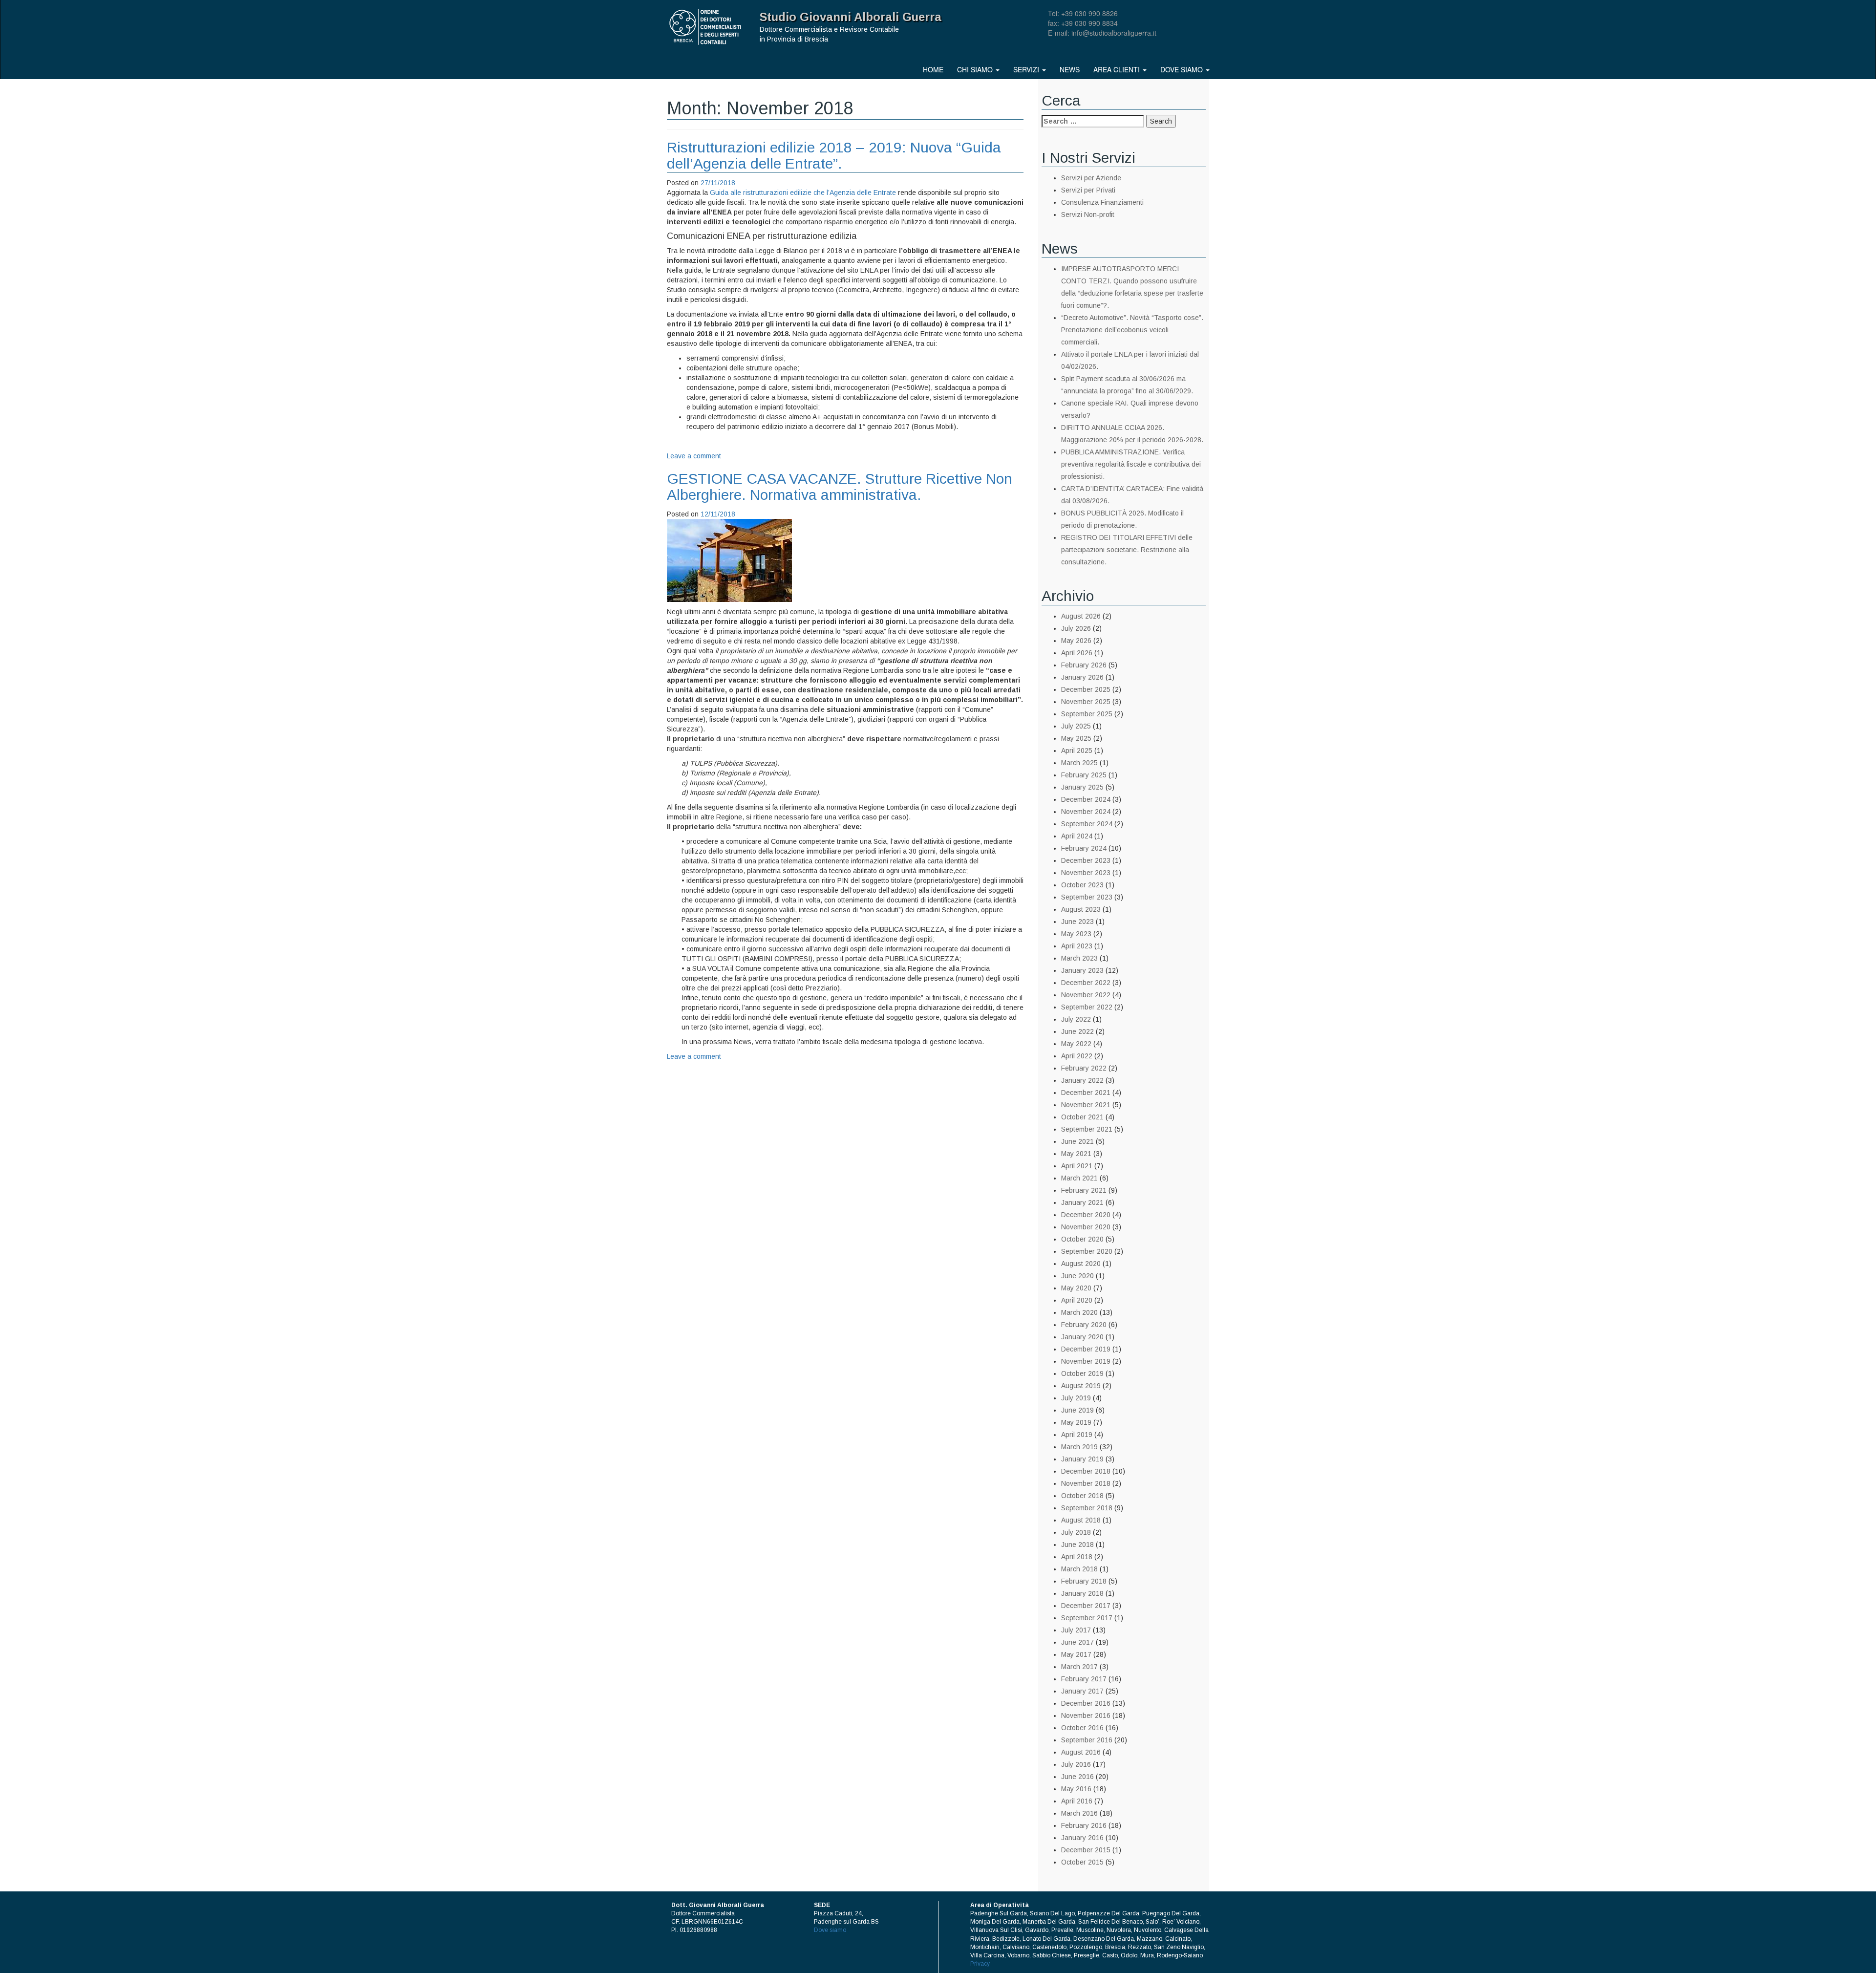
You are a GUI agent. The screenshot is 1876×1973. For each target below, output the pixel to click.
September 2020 (1087, 1251)
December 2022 (1086, 983)
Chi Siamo (976, 69)
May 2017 (1076, 1654)
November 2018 (1086, 1483)
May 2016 (1076, 1789)
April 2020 (1077, 1300)
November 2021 (1086, 1105)
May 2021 (1076, 1154)
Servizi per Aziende (1091, 178)
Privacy (980, 1964)
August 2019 (1081, 1386)
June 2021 (1077, 1141)
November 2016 (1086, 1716)
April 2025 (1077, 751)
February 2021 (1084, 1190)
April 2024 (1077, 836)
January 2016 (1082, 1838)
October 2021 (1082, 1117)
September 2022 (1087, 1007)
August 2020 (1081, 1264)
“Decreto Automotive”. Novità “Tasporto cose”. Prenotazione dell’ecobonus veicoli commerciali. (1132, 330)
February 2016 (1084, 1825)
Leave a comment (694, 456)
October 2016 (1082, 1728)
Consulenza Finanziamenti (1102, 202)
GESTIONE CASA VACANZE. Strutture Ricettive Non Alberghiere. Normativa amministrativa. (840, 487)
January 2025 (1082, 787)
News (1070, 69)
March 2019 (1079, 1447)
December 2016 (1086, 1703)
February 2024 (1084, 848)
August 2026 (1081, 616)
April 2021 (1077, 1166)
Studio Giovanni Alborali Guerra (851, 17)
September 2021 (1087, 1129)
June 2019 (1077, 1410)
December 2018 (1086, 1471)
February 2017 (1084, 1679)
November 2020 (1086, 1227)
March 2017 (1079, 1667)
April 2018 (1077, 1557)
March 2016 (1079, 1813)
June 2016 (1077, 1777)
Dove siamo (1183, 69)
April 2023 (1077, 946)
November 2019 (1086, 1361)
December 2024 (1086, 799)
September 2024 (1087, 824)
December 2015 (1086, 1850)
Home (933, 69)
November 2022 (1086, 995)
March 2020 (1079, 1312)
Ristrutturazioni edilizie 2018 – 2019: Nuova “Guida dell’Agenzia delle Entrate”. (834, 155)
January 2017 (1082, 1691)
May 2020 (1076, 1288)
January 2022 (1082, 1080)
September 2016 (1087, 1740)
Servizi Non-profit (1088, 214)
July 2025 (1076, 726)
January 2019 (1082, 1459)
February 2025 (1084, 775)
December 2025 (1086, 689)
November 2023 (1086, 873)
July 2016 (1076, 1764)
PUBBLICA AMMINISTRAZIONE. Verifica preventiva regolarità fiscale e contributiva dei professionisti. (1131, 464)
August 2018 (1081, 1520)
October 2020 (1082, 1239)
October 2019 (1082, 1373)
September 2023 (1087, 897)
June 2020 (1077, 1276)
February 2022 (1084, 1068)
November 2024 (1086, 812)
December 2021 (1086, 1093)
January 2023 (1082, 970)
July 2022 (1076, 1019)
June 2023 (1077, 922)
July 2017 (1076, 1630)
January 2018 (1082, 1593)
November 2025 (1086, 702)
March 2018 (1079, 1569)
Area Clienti (1118, 69)
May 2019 (1076, 1422)
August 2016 (1081, 1752)
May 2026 (1076, 641)
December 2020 (1086, 1215)
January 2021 (1082, 1202)
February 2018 (1084, 1581)
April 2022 (1077, 1056)
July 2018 (1076, 1532)
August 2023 (1081, 909)
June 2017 (1077, 1642)
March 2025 (1079, 763)
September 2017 (1087, 1618)
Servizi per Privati (1088, 190)
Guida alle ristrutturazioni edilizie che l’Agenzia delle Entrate (803, 193)
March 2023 (1079, 958)
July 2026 (1076, 628)
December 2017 (1086, 1606)
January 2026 (1082, 677)
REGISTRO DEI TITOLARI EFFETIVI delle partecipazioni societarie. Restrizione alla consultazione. (1127, 550)
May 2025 (1076, 738)
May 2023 (1076, 934)
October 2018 (1082, 1496)
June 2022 (1077, 1031)
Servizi (1027, 69)
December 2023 (1086, 860)
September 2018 (1087, 1508)
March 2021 (1079, 1178)
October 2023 (1082, 885)
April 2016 (1077, 1801)
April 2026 (1077, 653)
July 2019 (1076, 1398)
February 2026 (1084, 665)
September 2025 (1087, 714)
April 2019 (1077, 1435)
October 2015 (1082, 1862)
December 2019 (1086, 1349)
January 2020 (1082, 1337)
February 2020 (1084, 1325)
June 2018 (1077, 1544)
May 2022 (1076, 1044)
